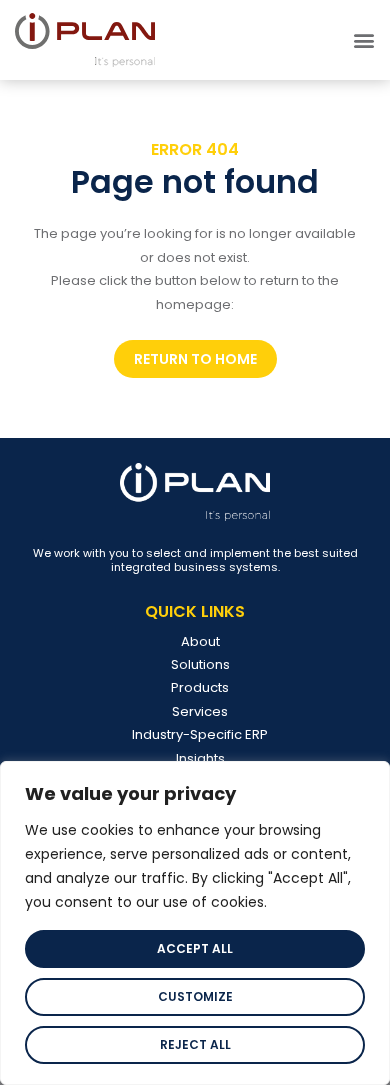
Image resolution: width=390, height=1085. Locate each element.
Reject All (195, 1044)
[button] (363, 40)
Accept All (195, 948)
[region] (195, 923)
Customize (195, 996)
